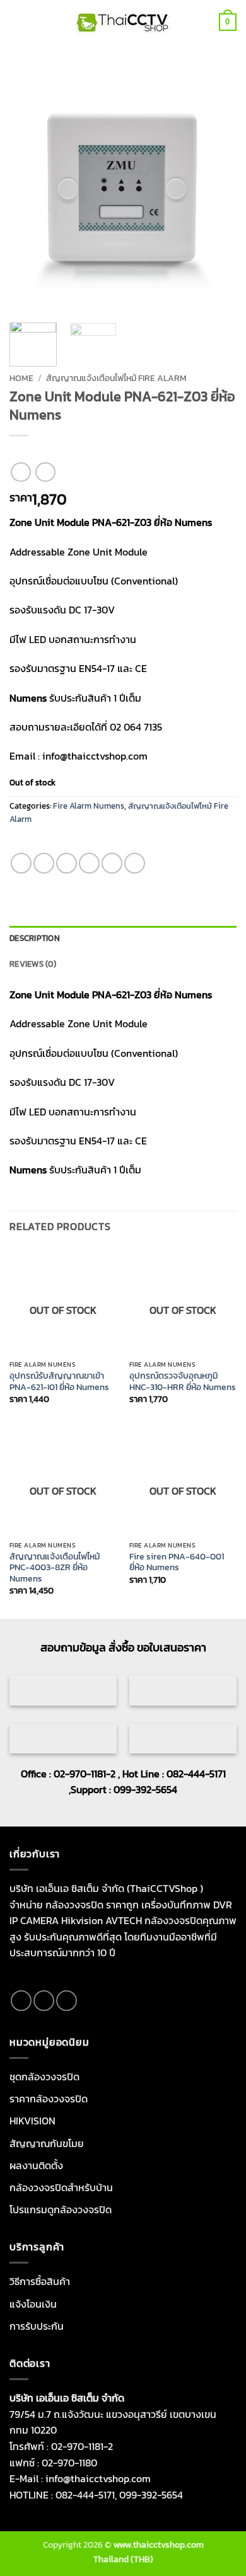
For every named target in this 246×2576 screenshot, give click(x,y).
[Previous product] (45, 472)
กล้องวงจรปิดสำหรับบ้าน (61, 2187)
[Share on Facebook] (44, 863)
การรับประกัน (37, 2326)
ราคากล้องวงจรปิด (49, 2099)
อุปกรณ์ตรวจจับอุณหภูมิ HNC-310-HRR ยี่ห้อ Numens (183, 1382)
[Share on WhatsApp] (21, 863)
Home (21, 378)
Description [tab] (35, 938)
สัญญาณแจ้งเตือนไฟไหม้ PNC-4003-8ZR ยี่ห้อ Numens (55, 1568)
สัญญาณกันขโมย (47, 2143)
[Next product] (20, 472)
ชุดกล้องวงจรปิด (44, 2077)
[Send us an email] (44, 2001)
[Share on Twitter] (67, 863)
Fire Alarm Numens (89, 806)
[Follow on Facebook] (21, 2001)
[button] (17, 22)
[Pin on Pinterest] (112, 863)
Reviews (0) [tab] (33, 964)
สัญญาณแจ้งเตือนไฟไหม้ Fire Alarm (116, 378)
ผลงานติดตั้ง (36, 2165)
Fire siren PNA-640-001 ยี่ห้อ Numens (177, 1562)
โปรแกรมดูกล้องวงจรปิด (61, 2209)
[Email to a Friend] (89, 863)
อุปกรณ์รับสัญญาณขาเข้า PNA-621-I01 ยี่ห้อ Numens (59, 1382)
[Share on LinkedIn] (135, 863)
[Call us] (67, 2001)
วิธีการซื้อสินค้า (40, 2281)
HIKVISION (32, 2121)
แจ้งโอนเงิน (33, 2304)
